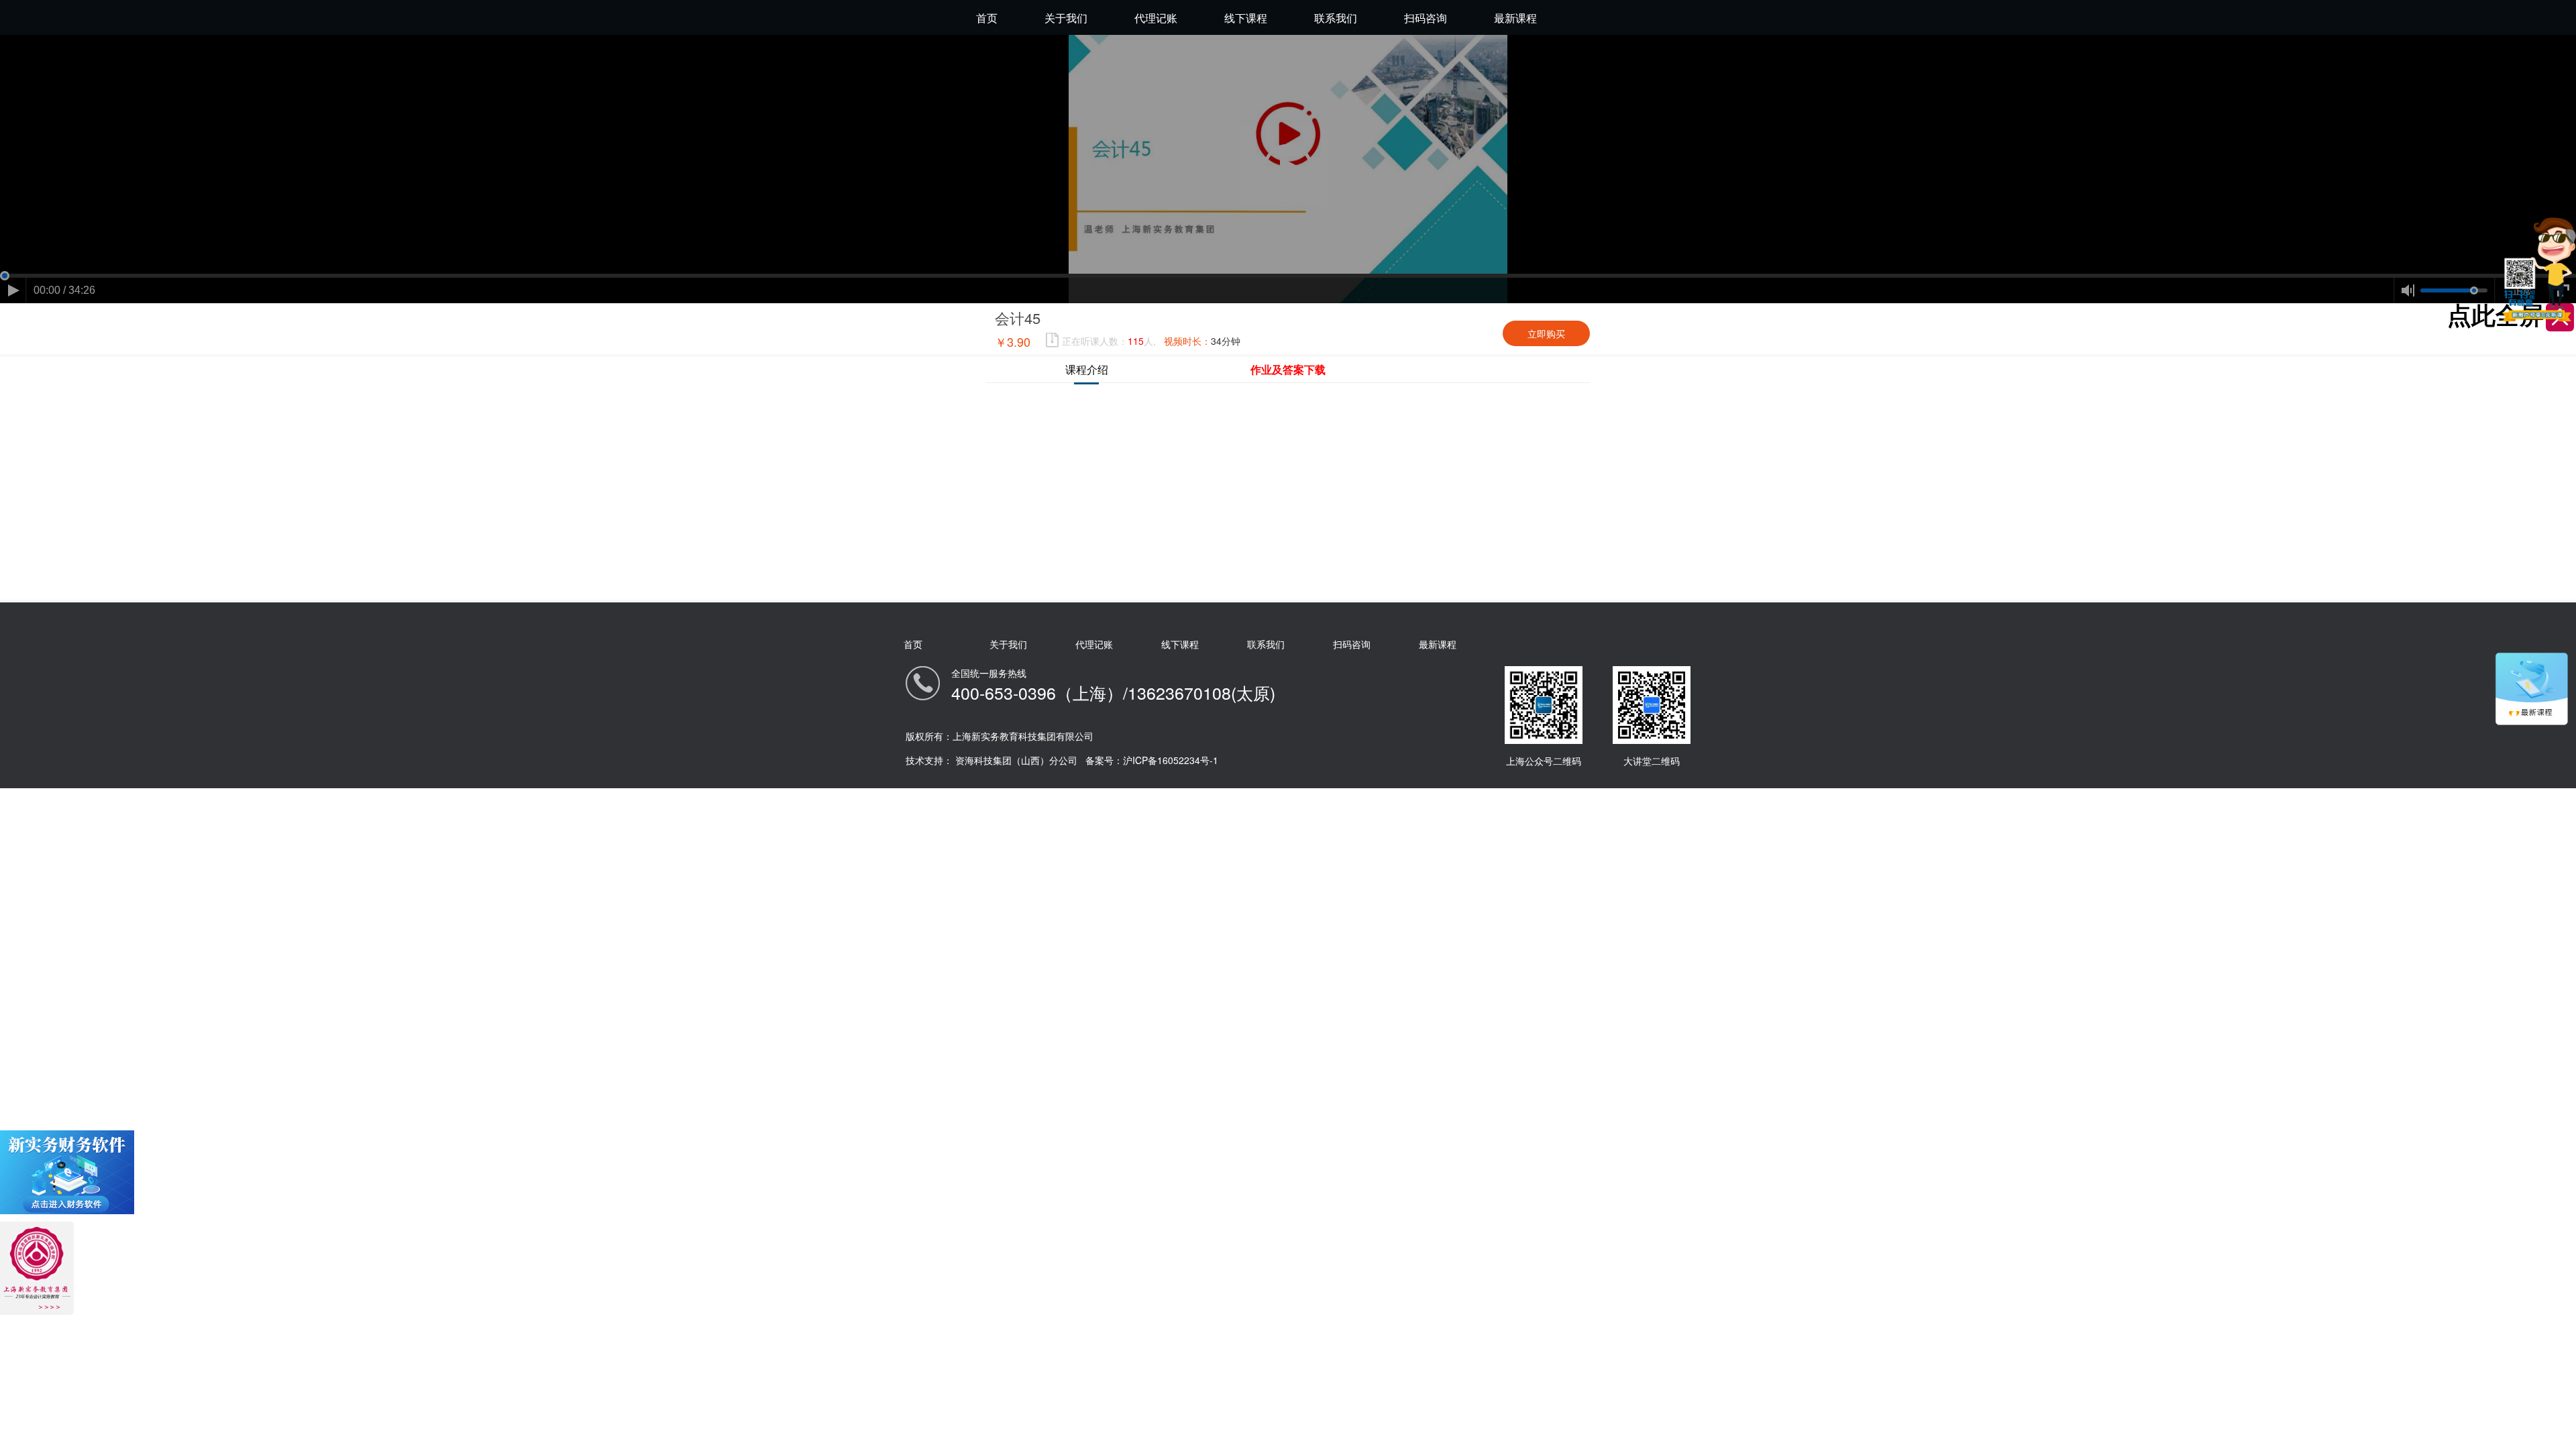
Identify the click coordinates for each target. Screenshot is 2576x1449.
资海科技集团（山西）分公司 (1016, 760)
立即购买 (1546, 333)
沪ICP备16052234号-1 (1171, 760)
